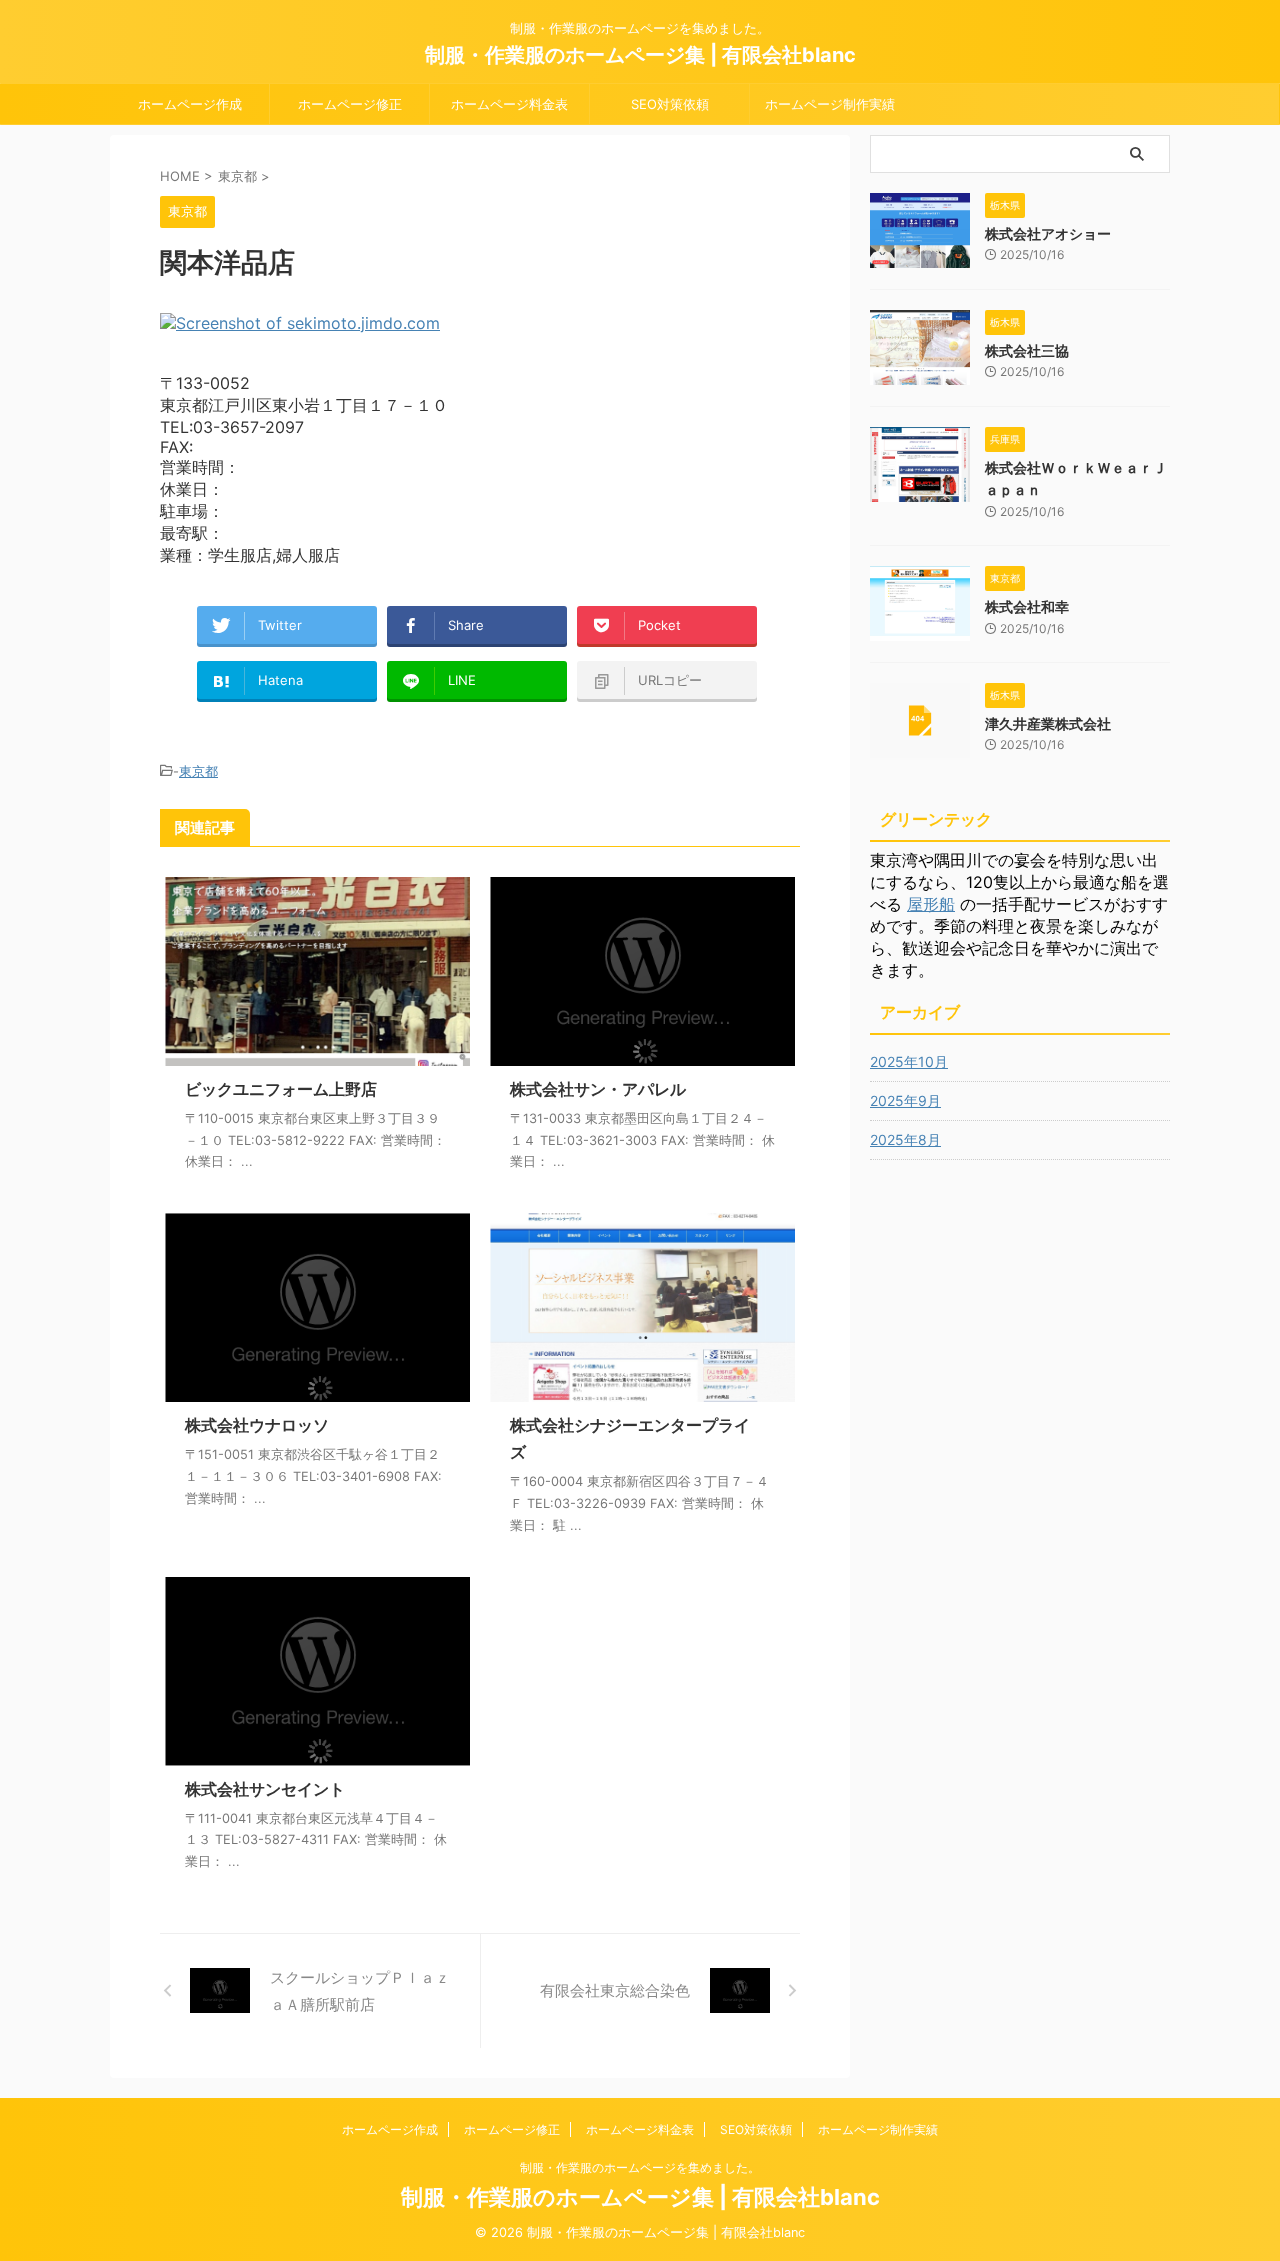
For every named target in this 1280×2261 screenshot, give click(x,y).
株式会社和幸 (1027, 606)
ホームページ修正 (350, 104)
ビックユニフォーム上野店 (281, 1089)
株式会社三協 (1027, 350)
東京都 (198, 771)
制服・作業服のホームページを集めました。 (640, 2167)
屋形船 (931, 904)
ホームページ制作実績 (830, 104)
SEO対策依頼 (670, 104)
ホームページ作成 (190, 104)
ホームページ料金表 (509, 104)
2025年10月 (909, 1061)
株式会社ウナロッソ (257, 1425)
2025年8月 (905, 1139)
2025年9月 (905, 1100)
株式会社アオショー (1048, 233)
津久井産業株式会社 (1048, 723)
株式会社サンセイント (265, 1789)
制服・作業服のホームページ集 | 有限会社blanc (640, 55)
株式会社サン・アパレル (598, 1089)
